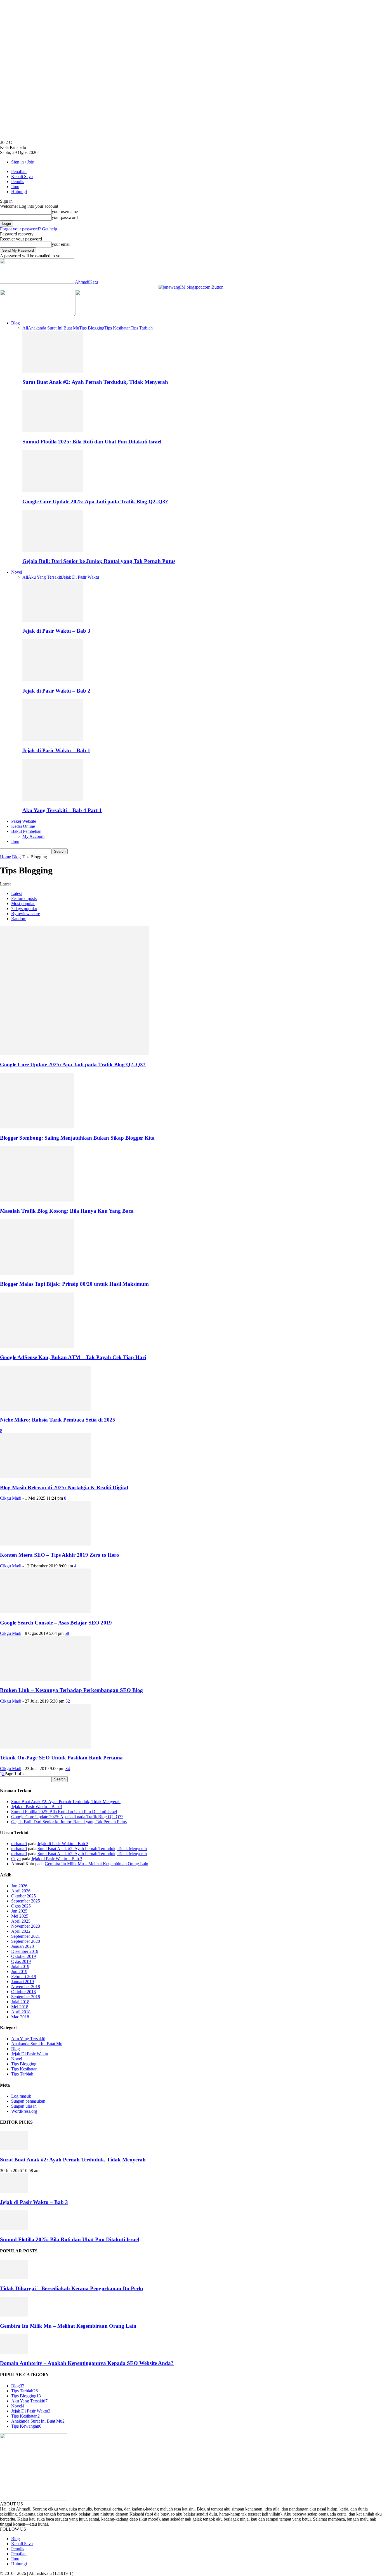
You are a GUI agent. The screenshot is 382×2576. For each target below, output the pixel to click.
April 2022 (21, 1931)
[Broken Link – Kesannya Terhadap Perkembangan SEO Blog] (45, 1679)
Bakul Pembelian (26, 831)
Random (19, 919)
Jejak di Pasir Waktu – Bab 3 (56, 631)
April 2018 (21, 2012)
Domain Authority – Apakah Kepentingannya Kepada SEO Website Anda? (87, 2363)
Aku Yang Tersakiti (45, 577)
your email (61, 244)
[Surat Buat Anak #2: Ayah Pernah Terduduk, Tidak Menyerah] (53, 371)
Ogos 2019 (21, 1961)
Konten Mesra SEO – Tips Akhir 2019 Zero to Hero (60, 1555)
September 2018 (26, 1997)
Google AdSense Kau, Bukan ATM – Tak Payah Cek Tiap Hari (73, 1357)
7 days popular (24, 909)
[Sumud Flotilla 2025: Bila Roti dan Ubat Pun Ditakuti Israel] (53, 431)
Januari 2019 (23, 1982)
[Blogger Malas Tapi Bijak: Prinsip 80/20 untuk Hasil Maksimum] (37, 1273)
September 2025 (26, 1901)
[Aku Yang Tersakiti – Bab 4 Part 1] (53, 799)
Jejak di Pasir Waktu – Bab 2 (56, 691)
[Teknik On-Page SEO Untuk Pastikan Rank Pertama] (45, 1747)
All (25, 328)
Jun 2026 (19, 1886)
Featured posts (24, 898)
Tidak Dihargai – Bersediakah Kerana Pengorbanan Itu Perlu (72, 2288)
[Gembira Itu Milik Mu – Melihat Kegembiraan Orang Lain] (14, 2315)
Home (5, 857)
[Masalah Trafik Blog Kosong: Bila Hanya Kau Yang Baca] (37, 1200)
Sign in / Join (23, 162)
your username (65, 211)
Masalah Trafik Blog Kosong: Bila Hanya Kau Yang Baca (67, 1211)
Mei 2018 (20, 2007)
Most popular (23, 904)
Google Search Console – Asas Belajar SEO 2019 (56, 1623)
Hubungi (19, 192)
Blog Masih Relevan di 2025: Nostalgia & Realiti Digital (64, 1487)
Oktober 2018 (23, 1992)
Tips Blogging (92, 328)
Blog (16, 323)
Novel (17, 572)
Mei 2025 (20, 1916)
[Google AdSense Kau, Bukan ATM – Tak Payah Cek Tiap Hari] (37, 1346)
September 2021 (26, 1936)
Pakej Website (24, 821)
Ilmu (15, 187)
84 (68, 1769)
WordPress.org (24, 2111)
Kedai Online (23, 826)
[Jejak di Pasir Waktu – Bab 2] (53, 680)
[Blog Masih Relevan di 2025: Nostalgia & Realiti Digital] (45, 1477)
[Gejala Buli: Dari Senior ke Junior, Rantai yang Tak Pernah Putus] (53, 550)
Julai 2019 (20, 1966)
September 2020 (26, 1941)
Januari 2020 (23, 1946)
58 (67, 1633)
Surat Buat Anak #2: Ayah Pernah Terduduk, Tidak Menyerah (95, 382)
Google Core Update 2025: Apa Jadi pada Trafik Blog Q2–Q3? (95, 502)
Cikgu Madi (11, 1498)
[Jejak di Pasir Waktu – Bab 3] (53, 620)
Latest (16, 893)
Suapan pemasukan (28, 2101)
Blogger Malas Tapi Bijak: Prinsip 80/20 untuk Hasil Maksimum (74, 1284)
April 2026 (21, 1891)
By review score (26, 914)
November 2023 (26, 1926)
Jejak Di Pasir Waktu (81, 577)
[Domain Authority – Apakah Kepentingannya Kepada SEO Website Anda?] (14, 2352)
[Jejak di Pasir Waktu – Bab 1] (53, 740)
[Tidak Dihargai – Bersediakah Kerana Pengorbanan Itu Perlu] (14, 2278)
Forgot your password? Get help (29, 229)
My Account (33, 836)
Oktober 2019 (23, 1956)
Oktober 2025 (23, 1896)
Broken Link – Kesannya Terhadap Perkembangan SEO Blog (71, 1690)
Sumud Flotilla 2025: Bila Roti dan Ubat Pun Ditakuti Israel (92, 442)
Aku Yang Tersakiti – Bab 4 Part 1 (62, 810)
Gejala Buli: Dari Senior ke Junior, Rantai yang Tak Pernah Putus (99, 561)
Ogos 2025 (21, 1906)
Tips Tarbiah (142, 328)
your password (65, 217)
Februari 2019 (24, 1977)
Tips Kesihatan (117, 328)
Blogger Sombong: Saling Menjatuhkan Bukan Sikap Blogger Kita (77, 1138)
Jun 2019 (19, 1971)
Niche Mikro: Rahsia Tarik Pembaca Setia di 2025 (58, 1420)
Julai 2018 (20, 2002)
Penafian (19, 171)
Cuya (16, 1859)
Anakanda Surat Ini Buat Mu (54, 328)
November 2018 (26, 1987)
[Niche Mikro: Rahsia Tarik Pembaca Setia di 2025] (45, 1409)
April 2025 (21, 1921)
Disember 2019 (25, 1951)
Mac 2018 (20, 2017)
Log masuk (21, 2096)
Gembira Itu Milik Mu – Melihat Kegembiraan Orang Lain (96, 1864)
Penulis (18, 182)
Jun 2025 (19, 1911)
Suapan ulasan (24, 2106)
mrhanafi (19, 1844)
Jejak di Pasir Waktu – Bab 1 (56, 750)
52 (68, 1701)
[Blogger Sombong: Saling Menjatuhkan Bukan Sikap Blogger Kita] (37, 1127)
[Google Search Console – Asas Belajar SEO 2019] (45, 1612)
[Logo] (38, 313)
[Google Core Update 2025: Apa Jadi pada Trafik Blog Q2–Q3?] (53, 491)
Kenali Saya (22, 177)
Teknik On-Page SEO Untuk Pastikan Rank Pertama (61, 1758)
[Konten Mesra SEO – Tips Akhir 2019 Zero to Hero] (45, 1544)
